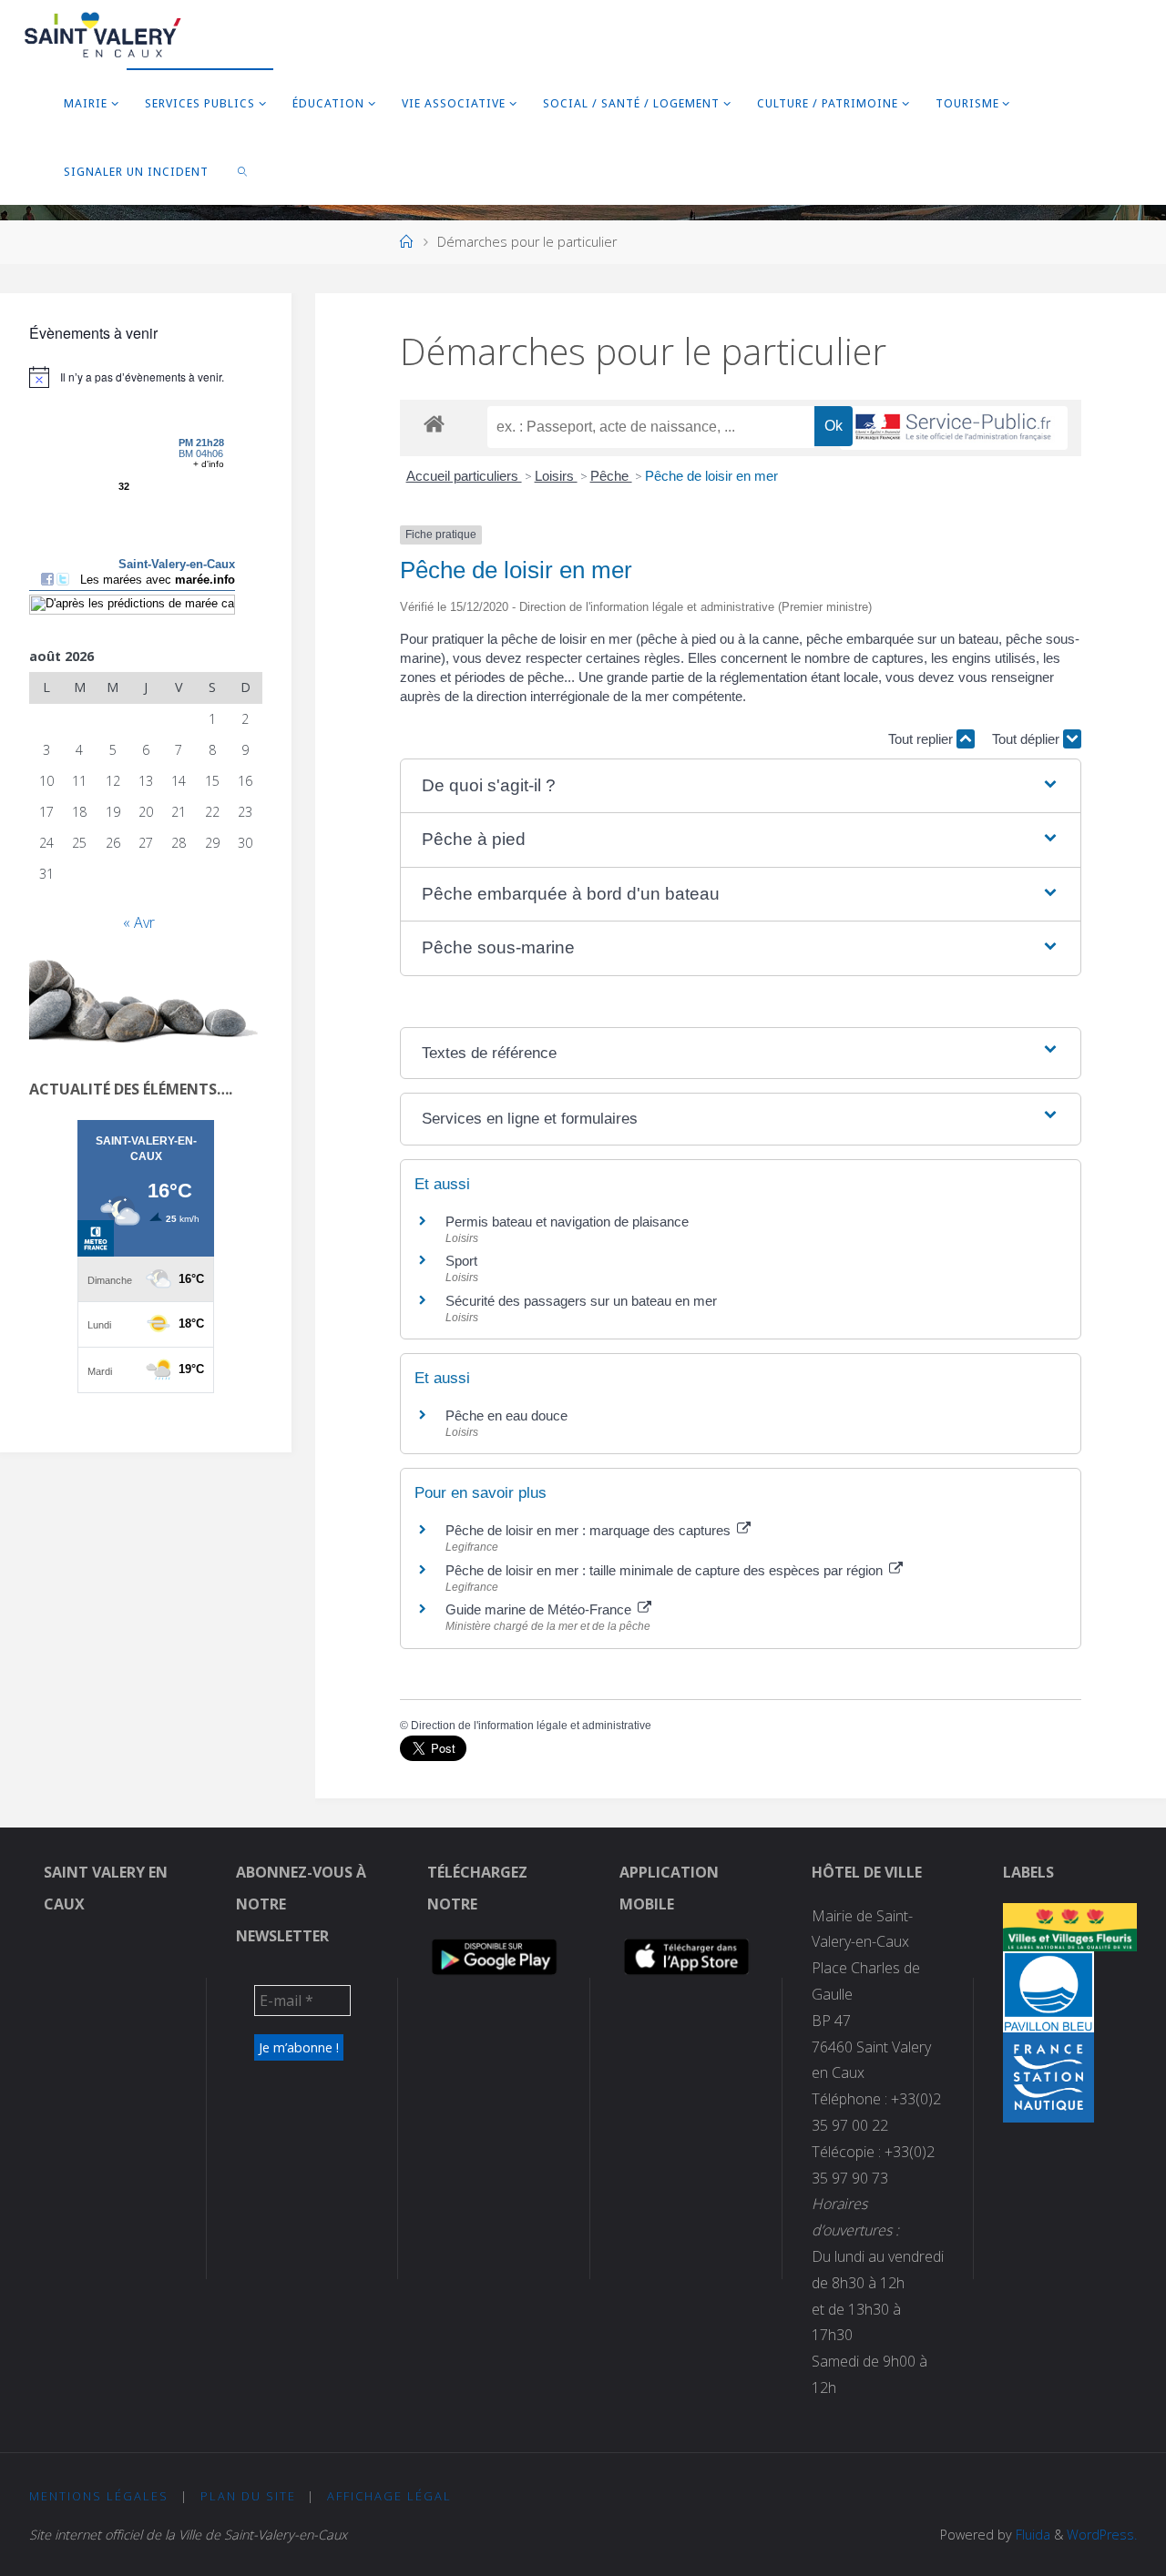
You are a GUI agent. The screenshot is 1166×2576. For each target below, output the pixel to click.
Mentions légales (99, 2496)
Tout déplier (1028, 739)
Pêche (611, 476)
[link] (243, 171)
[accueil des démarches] (434, 423)
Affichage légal (389, 2496)
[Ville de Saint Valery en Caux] (103, 34)
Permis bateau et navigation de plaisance (567, 1222)
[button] (741, 786)
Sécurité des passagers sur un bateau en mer (581, 1301)
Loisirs (556, 476)
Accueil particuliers (464, 476)
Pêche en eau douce (506, 1415)
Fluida (1031, 2535)
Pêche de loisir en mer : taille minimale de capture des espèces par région (666, 1570)
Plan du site (248, 2496)
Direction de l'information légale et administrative (531, 1726)
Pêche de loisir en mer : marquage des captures (590, 1530)
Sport (461, 1261)
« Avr (139, 922)
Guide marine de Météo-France (540, 1609)
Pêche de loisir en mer (711, 476)
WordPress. (1102, 2535)
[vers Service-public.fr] (954, 428)
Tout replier (922, 739)
